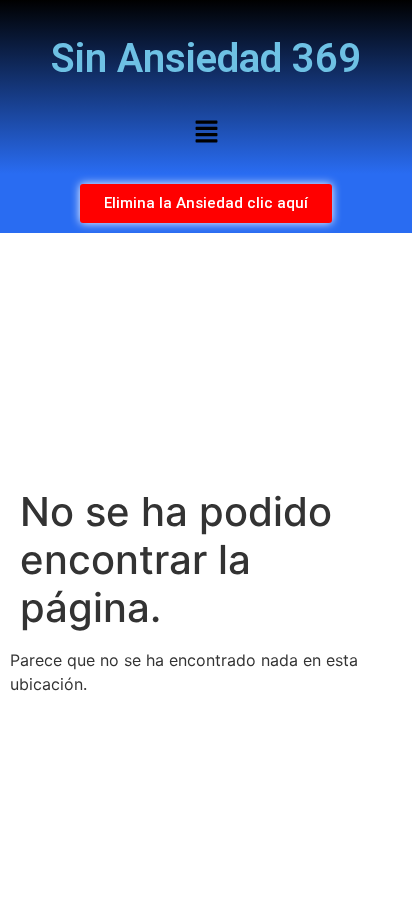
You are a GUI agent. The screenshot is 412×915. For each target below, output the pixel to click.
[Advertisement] (206, 360)
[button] (206, 132)
